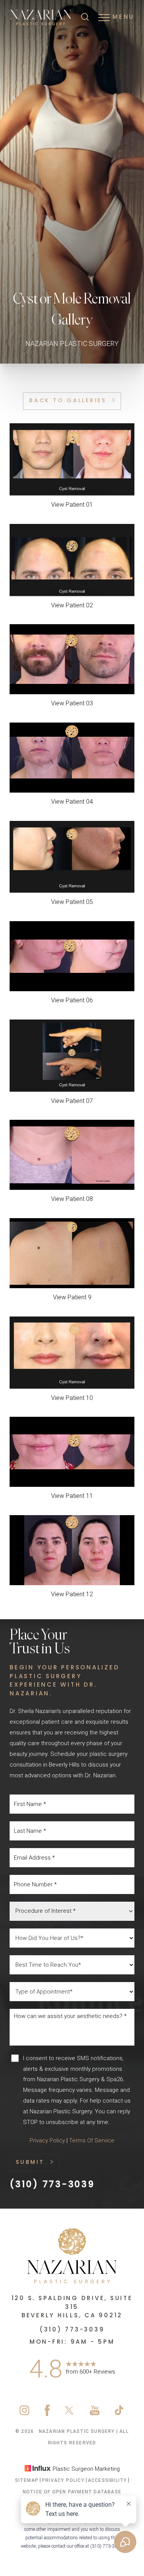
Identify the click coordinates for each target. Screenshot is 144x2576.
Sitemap (27, 2480)
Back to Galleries (68, 401)
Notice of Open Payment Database (72, 2492)
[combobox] (72, 1911)
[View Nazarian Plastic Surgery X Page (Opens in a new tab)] (70, 2414)
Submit (30, 2162)
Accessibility (108, 2480)
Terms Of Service (92, 2140)
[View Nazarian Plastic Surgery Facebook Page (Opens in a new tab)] (47, 2414)
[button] (104, 18)
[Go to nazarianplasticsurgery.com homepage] (41, 18)
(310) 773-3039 (52, 2185)
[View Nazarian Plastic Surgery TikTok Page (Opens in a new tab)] (120, 2414)
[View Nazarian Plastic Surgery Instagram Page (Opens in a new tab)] (24, 2414)
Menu (123, 17)
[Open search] (85, 18)
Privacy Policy (47, 2140)
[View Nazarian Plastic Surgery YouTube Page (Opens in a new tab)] (95, 2414)
